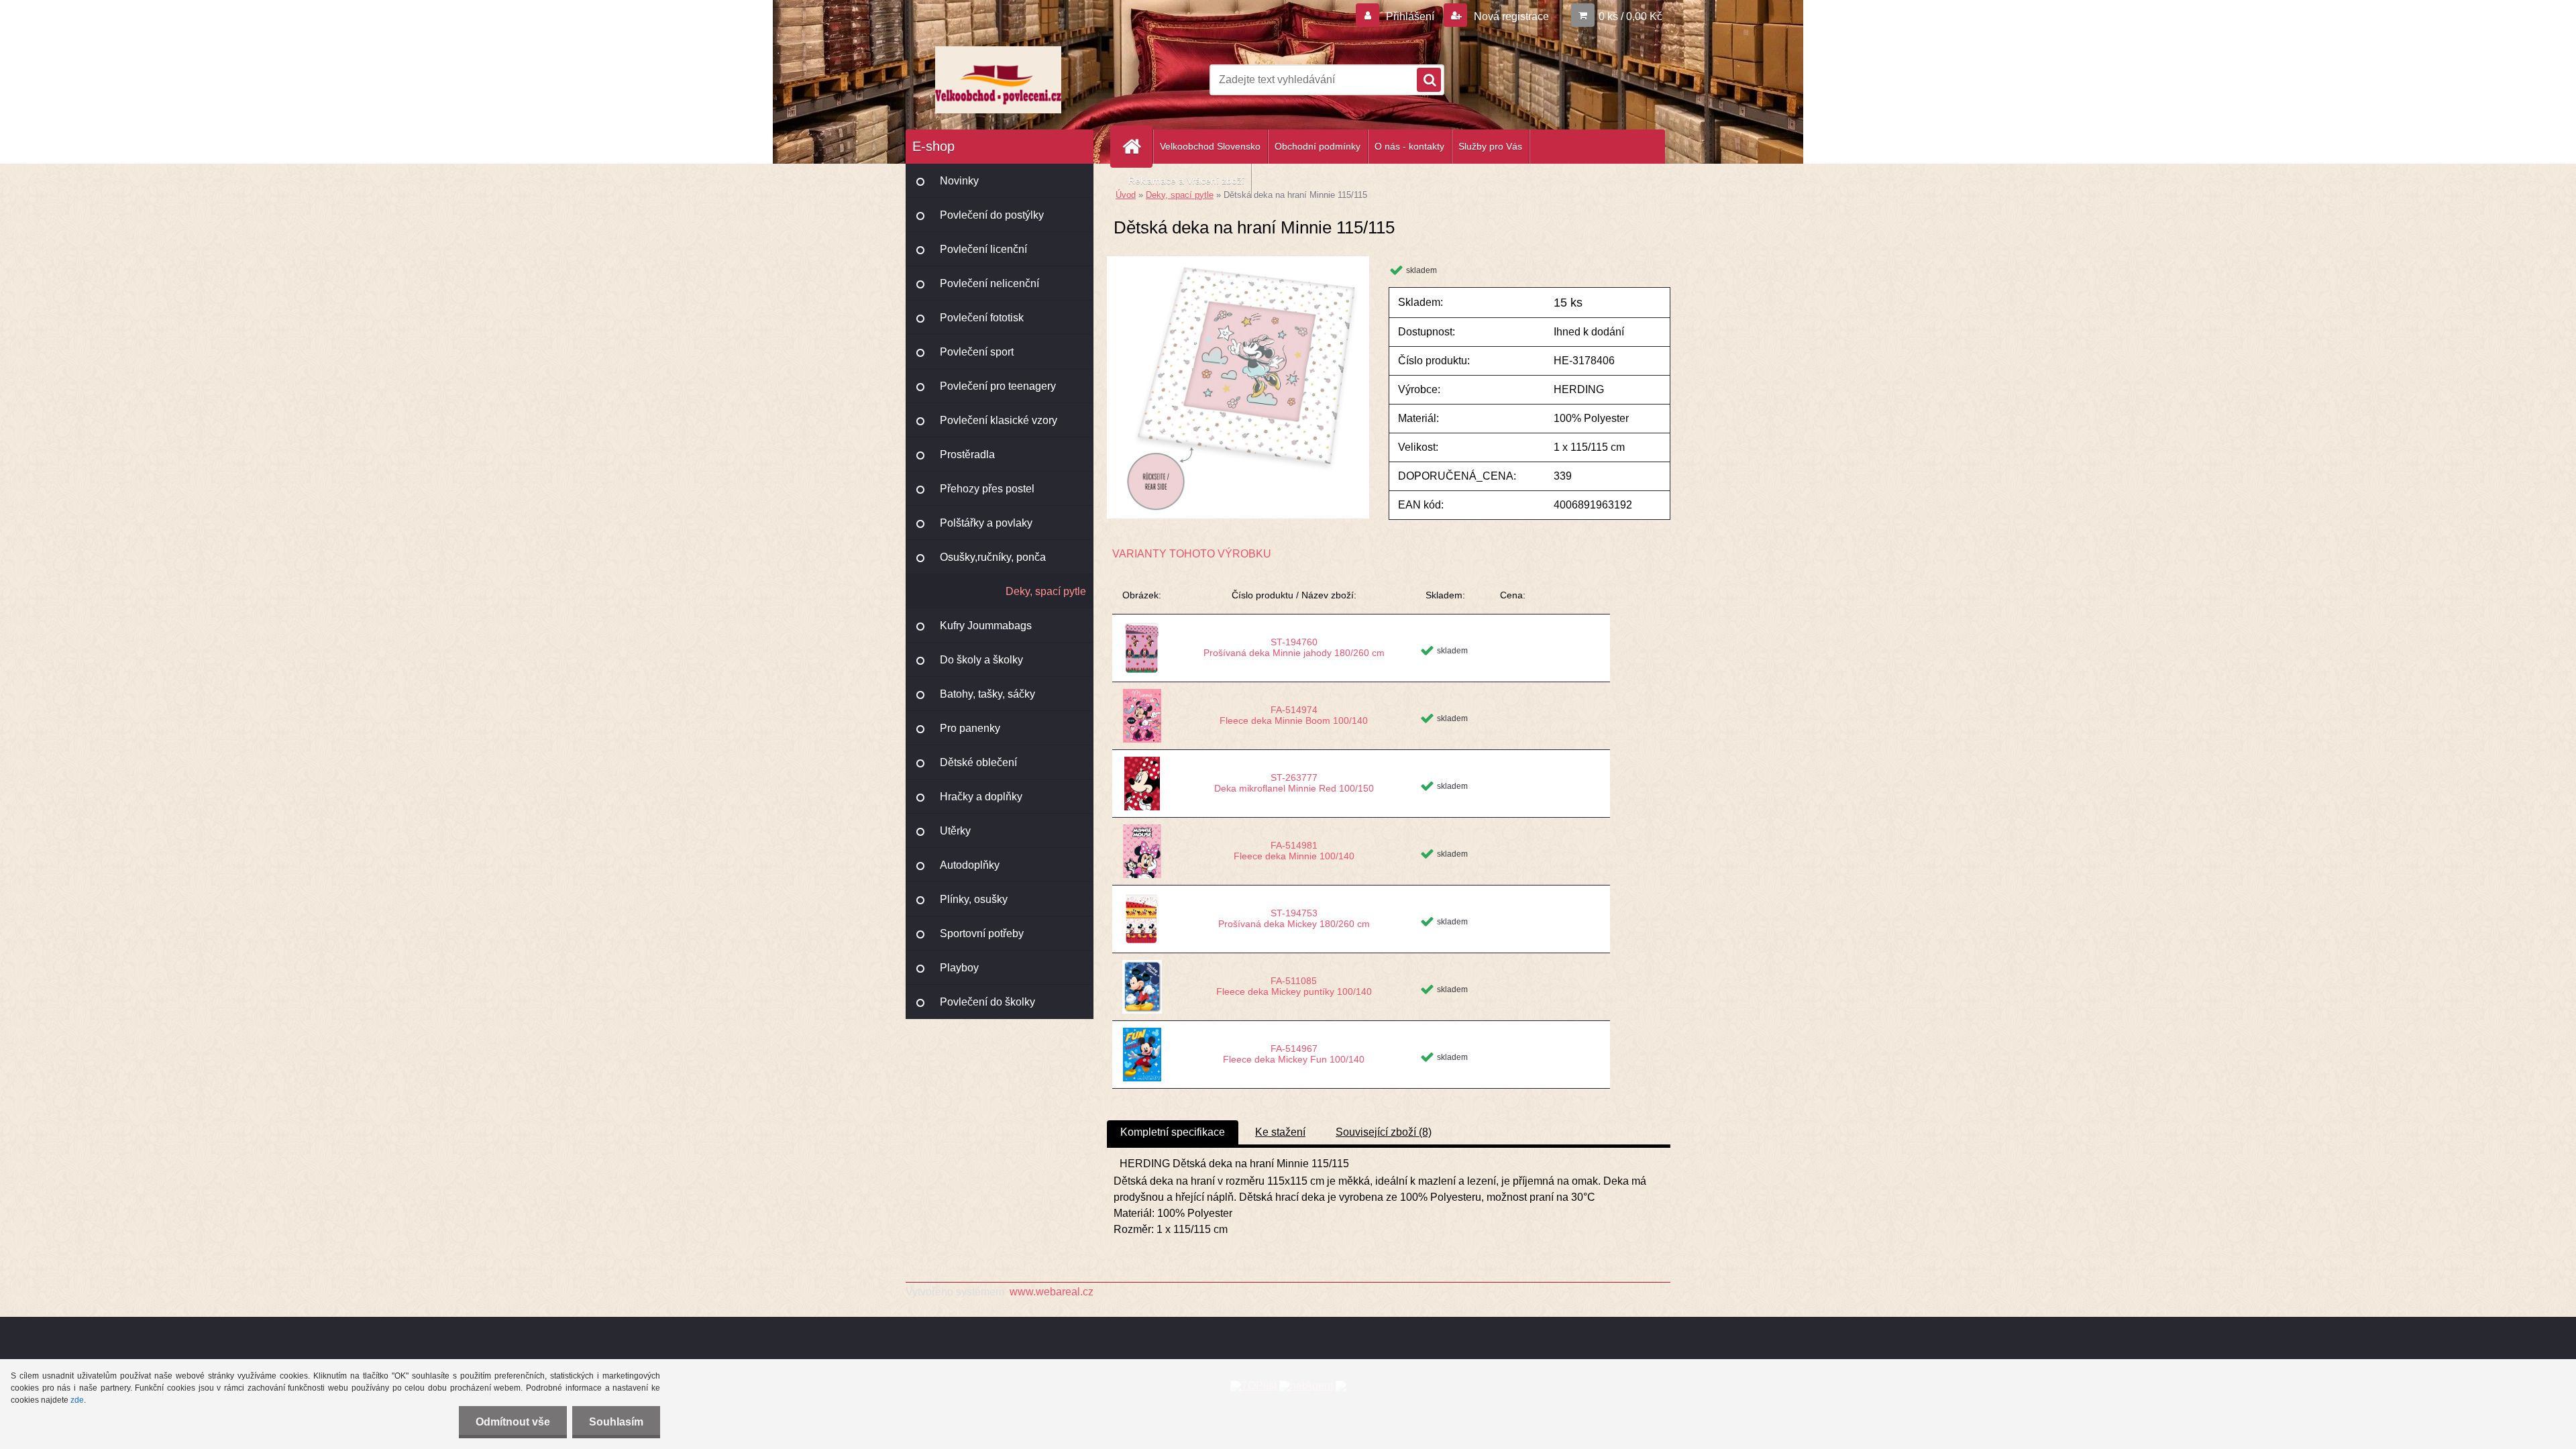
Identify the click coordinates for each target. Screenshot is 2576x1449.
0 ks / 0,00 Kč (1630, 16)
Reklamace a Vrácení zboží (1186, 180)
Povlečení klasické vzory (999, 420)
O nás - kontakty (1409, 146)
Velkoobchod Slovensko (1210, 146)
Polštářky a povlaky (986, 523)
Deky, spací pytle (1046, 591)
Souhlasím (616, 1422)
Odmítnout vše (513, 1422)
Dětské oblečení (978, 762)
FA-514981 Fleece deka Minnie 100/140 (1294, 851)
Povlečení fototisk (982, 318)
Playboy (959, 968)
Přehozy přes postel (987, 489)
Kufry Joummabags (986, 626)
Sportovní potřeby (982, 933)
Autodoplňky (970, 865)
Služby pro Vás (1490, 146)
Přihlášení (1410, 16)
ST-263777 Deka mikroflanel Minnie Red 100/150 (1294, 783)
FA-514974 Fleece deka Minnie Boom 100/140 (1294, 715)
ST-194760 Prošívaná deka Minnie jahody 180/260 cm (1294, 647)
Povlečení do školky (987, 1002)
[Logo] (998, 80)
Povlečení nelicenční (989, 283)
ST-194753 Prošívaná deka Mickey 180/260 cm (1294, 918)
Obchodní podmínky (1318, 146)
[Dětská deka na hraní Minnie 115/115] (1238, 261)
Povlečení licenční (983, 249)
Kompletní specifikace (1173, 1132)
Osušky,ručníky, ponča (993, 557)
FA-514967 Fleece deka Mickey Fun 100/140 (1294, 1054)
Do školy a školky (981, 660)
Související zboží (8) (1384, 1132)
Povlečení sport (977, 352)
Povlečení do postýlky (992, 215)
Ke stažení (1280, 1132)
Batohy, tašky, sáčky (987, 694)
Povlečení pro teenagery (998, 386)
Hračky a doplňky (981, 797)
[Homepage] (1137, 147)
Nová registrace (1510, 16)
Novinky (959, 181)
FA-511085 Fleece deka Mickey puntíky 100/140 (1294, 986)
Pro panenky (970, 728)
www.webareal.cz (1052, 1292)
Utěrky (955, 831)
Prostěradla (967, 454)
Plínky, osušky (974, 899)
